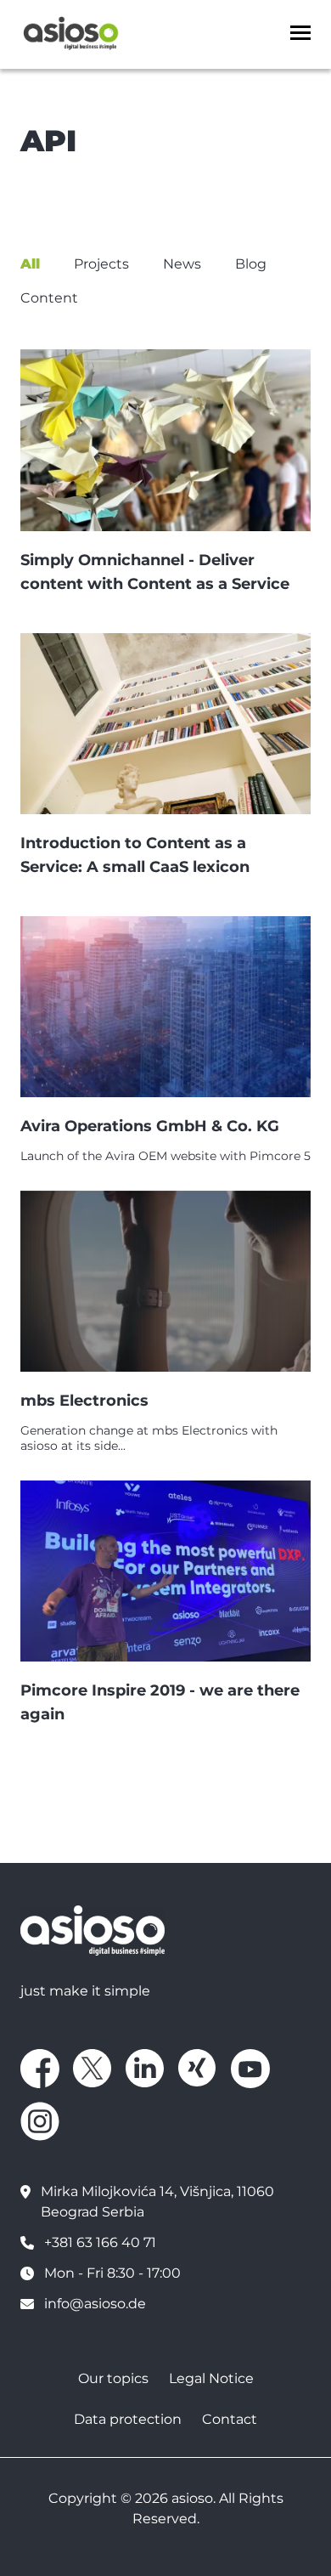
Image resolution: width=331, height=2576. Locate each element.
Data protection (128, 2419)
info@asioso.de (95, 2304)
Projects (101, 264)
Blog (251, 264)
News (182, 264)
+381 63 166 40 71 (100, 2242)
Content (49, 298)
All (30, 264)
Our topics (113, 2378)
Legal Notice (211, 2378)
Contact (230, 2419)
